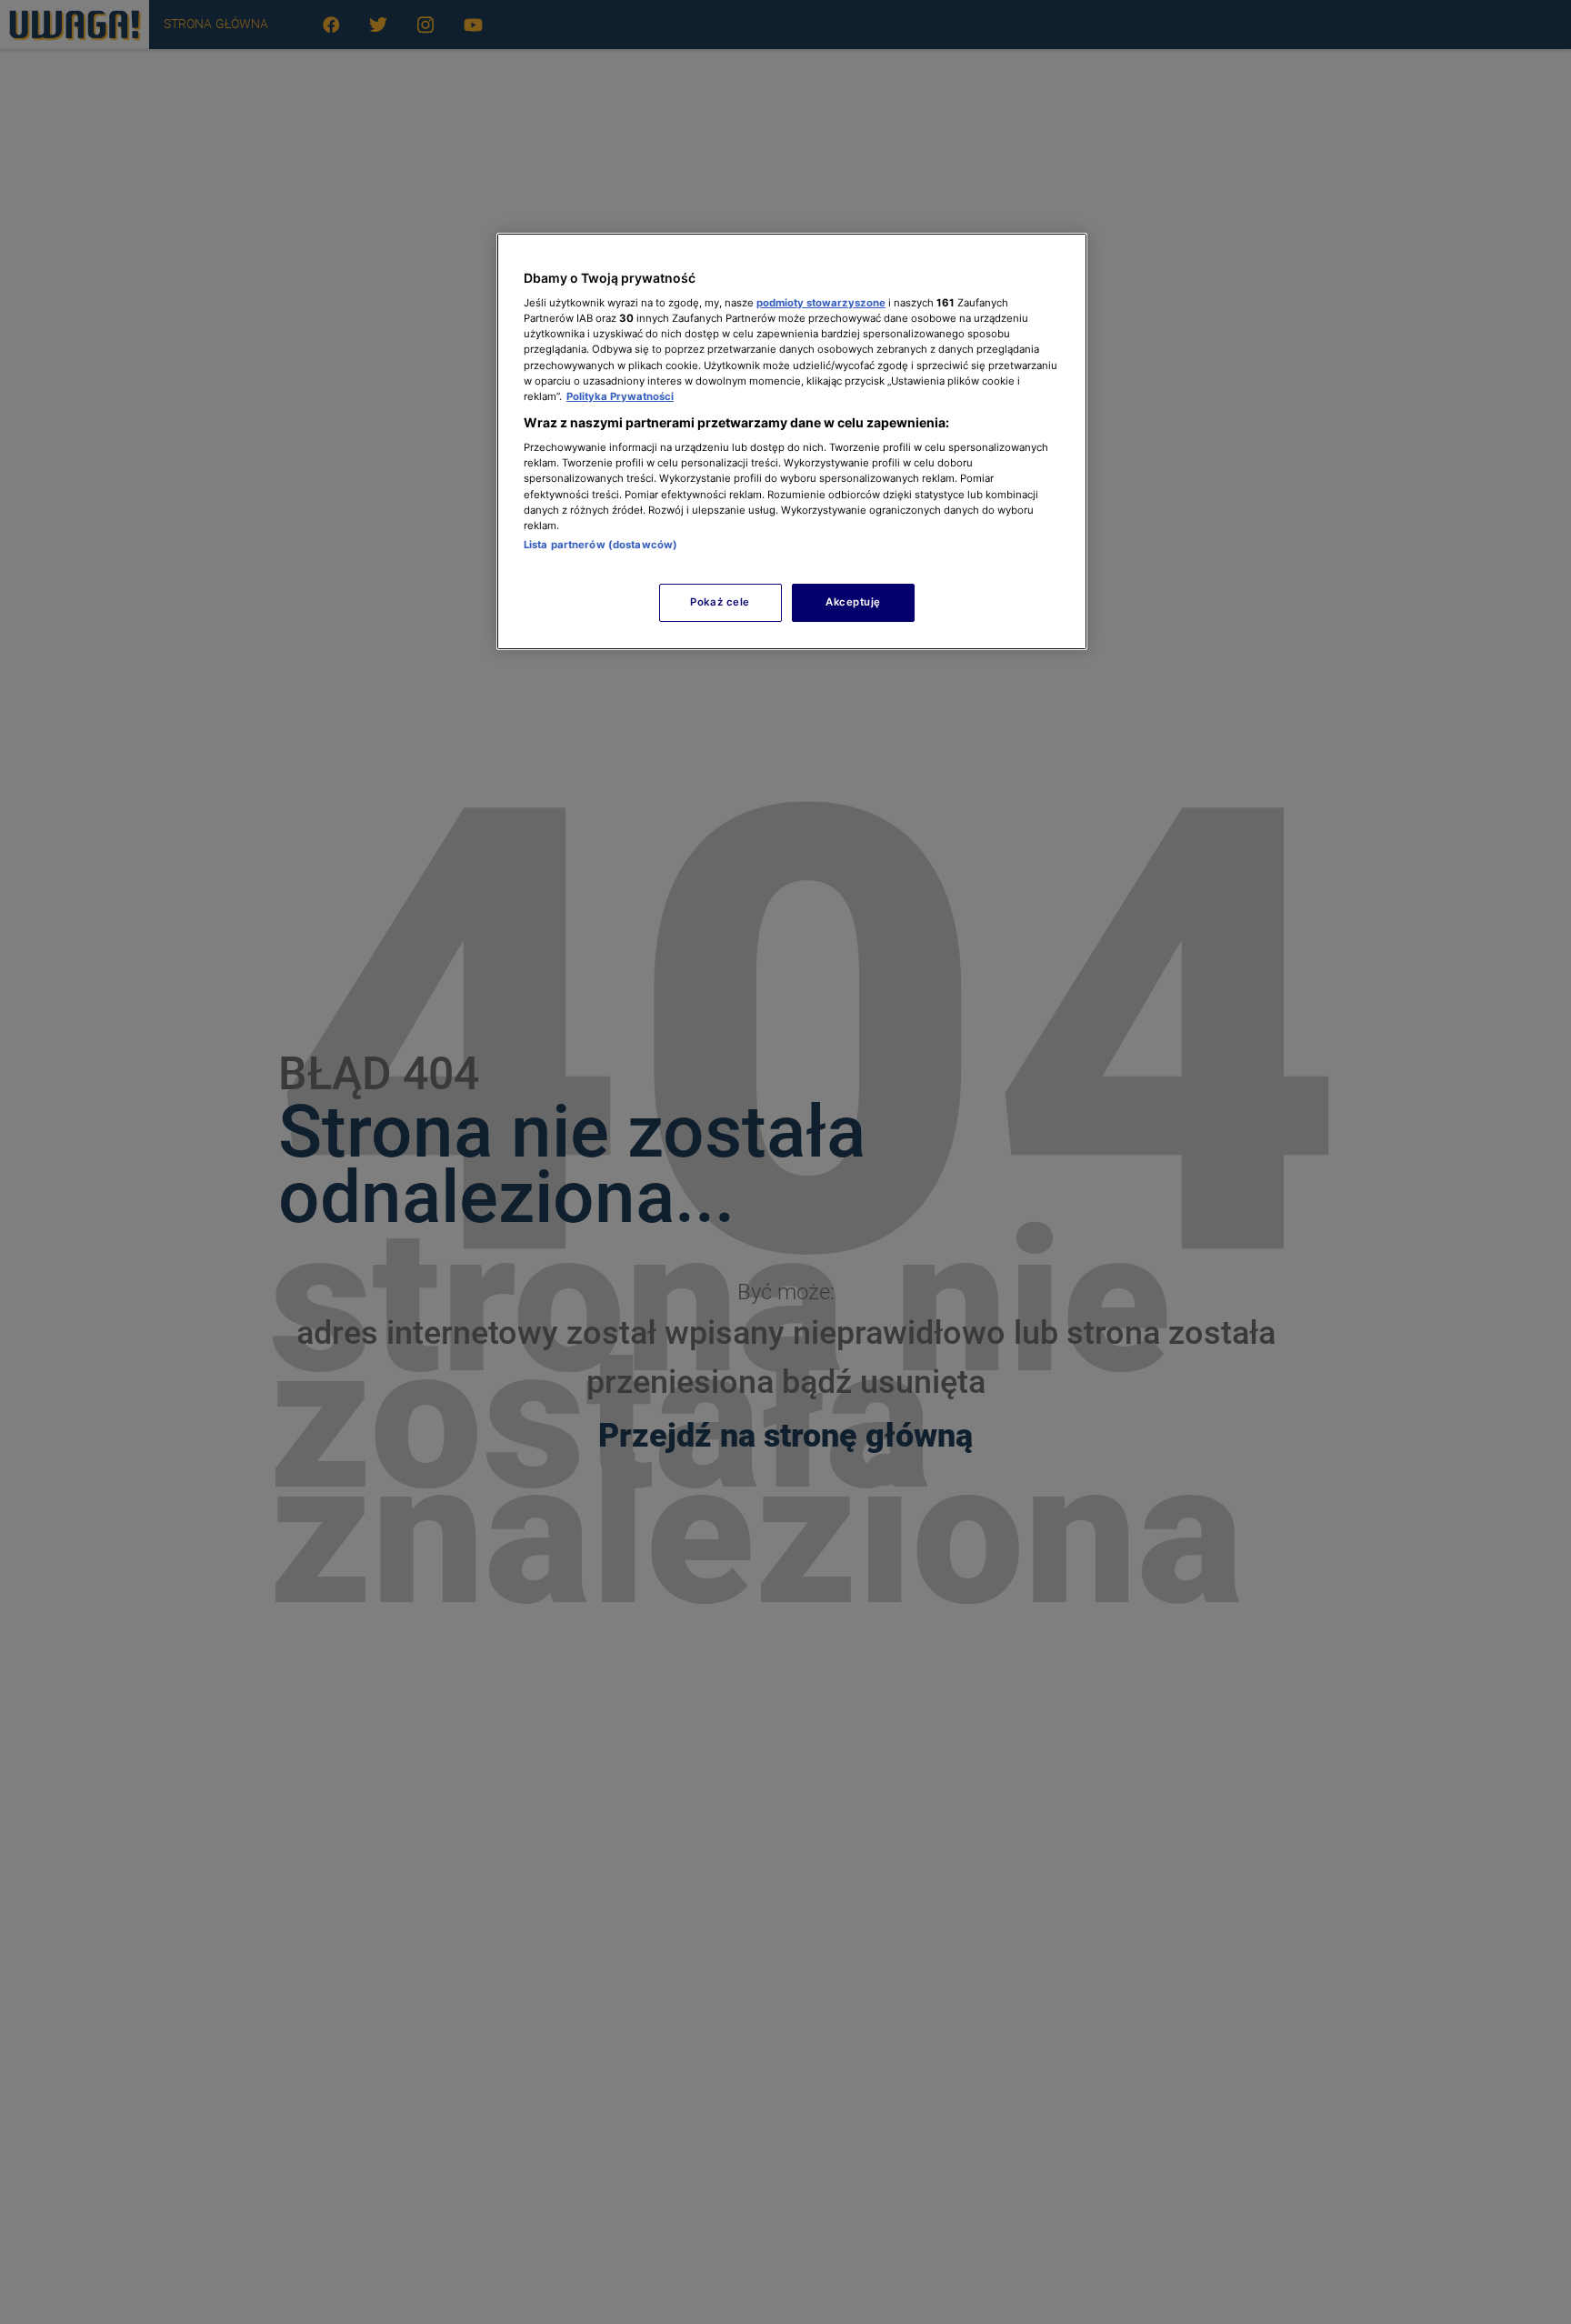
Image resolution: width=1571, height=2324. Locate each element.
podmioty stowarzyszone (821, 303)
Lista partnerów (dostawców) (600, 545)
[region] (792, 441)
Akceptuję (853, 602)
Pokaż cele (720, 602)
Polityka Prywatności (620, 396)
